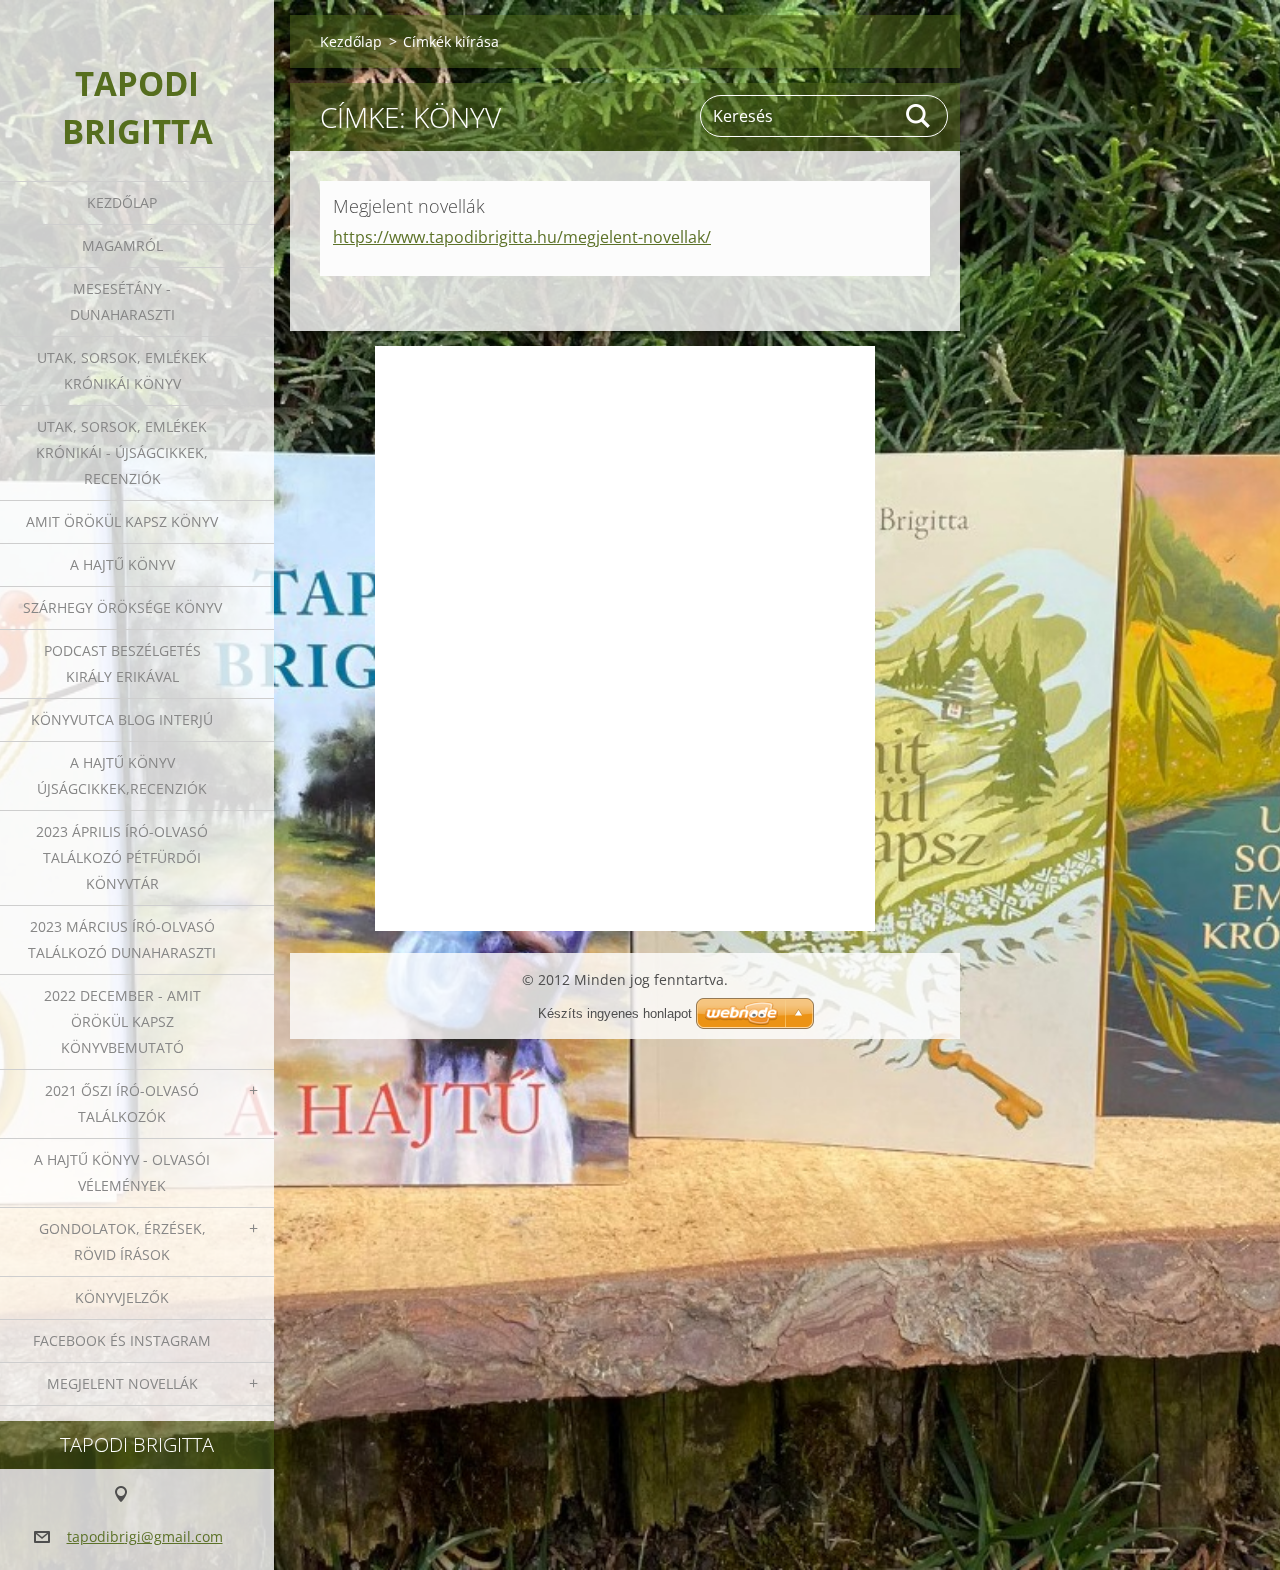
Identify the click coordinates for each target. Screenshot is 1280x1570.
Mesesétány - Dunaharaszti (122, 301)
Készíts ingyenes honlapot (615, 1013)
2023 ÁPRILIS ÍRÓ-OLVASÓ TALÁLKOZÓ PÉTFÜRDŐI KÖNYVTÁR (122, 857)
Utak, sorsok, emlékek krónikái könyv (122, 370)
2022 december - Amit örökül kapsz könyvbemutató (122, 1021)
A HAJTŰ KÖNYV (122, 564)
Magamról (122, 245)
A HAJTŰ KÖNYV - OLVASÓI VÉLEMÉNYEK (122, 1172)
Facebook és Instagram (122, 1340)
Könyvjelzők (122, 1297)
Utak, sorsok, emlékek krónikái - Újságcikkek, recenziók (122, 452)
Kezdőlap (122, 202)
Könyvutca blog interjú (122, 719)
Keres (919, 116)
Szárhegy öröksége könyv (122, 607)
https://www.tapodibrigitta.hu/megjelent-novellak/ (522, 237)
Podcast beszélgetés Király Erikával (122, 663)
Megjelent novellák (122, 1383)
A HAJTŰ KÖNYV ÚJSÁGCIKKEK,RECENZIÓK (122, 775)
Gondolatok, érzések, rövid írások (122, 1241)
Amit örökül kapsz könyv (122, 521)
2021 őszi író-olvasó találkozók (122, 1103)
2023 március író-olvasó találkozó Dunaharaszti (122, 939)
